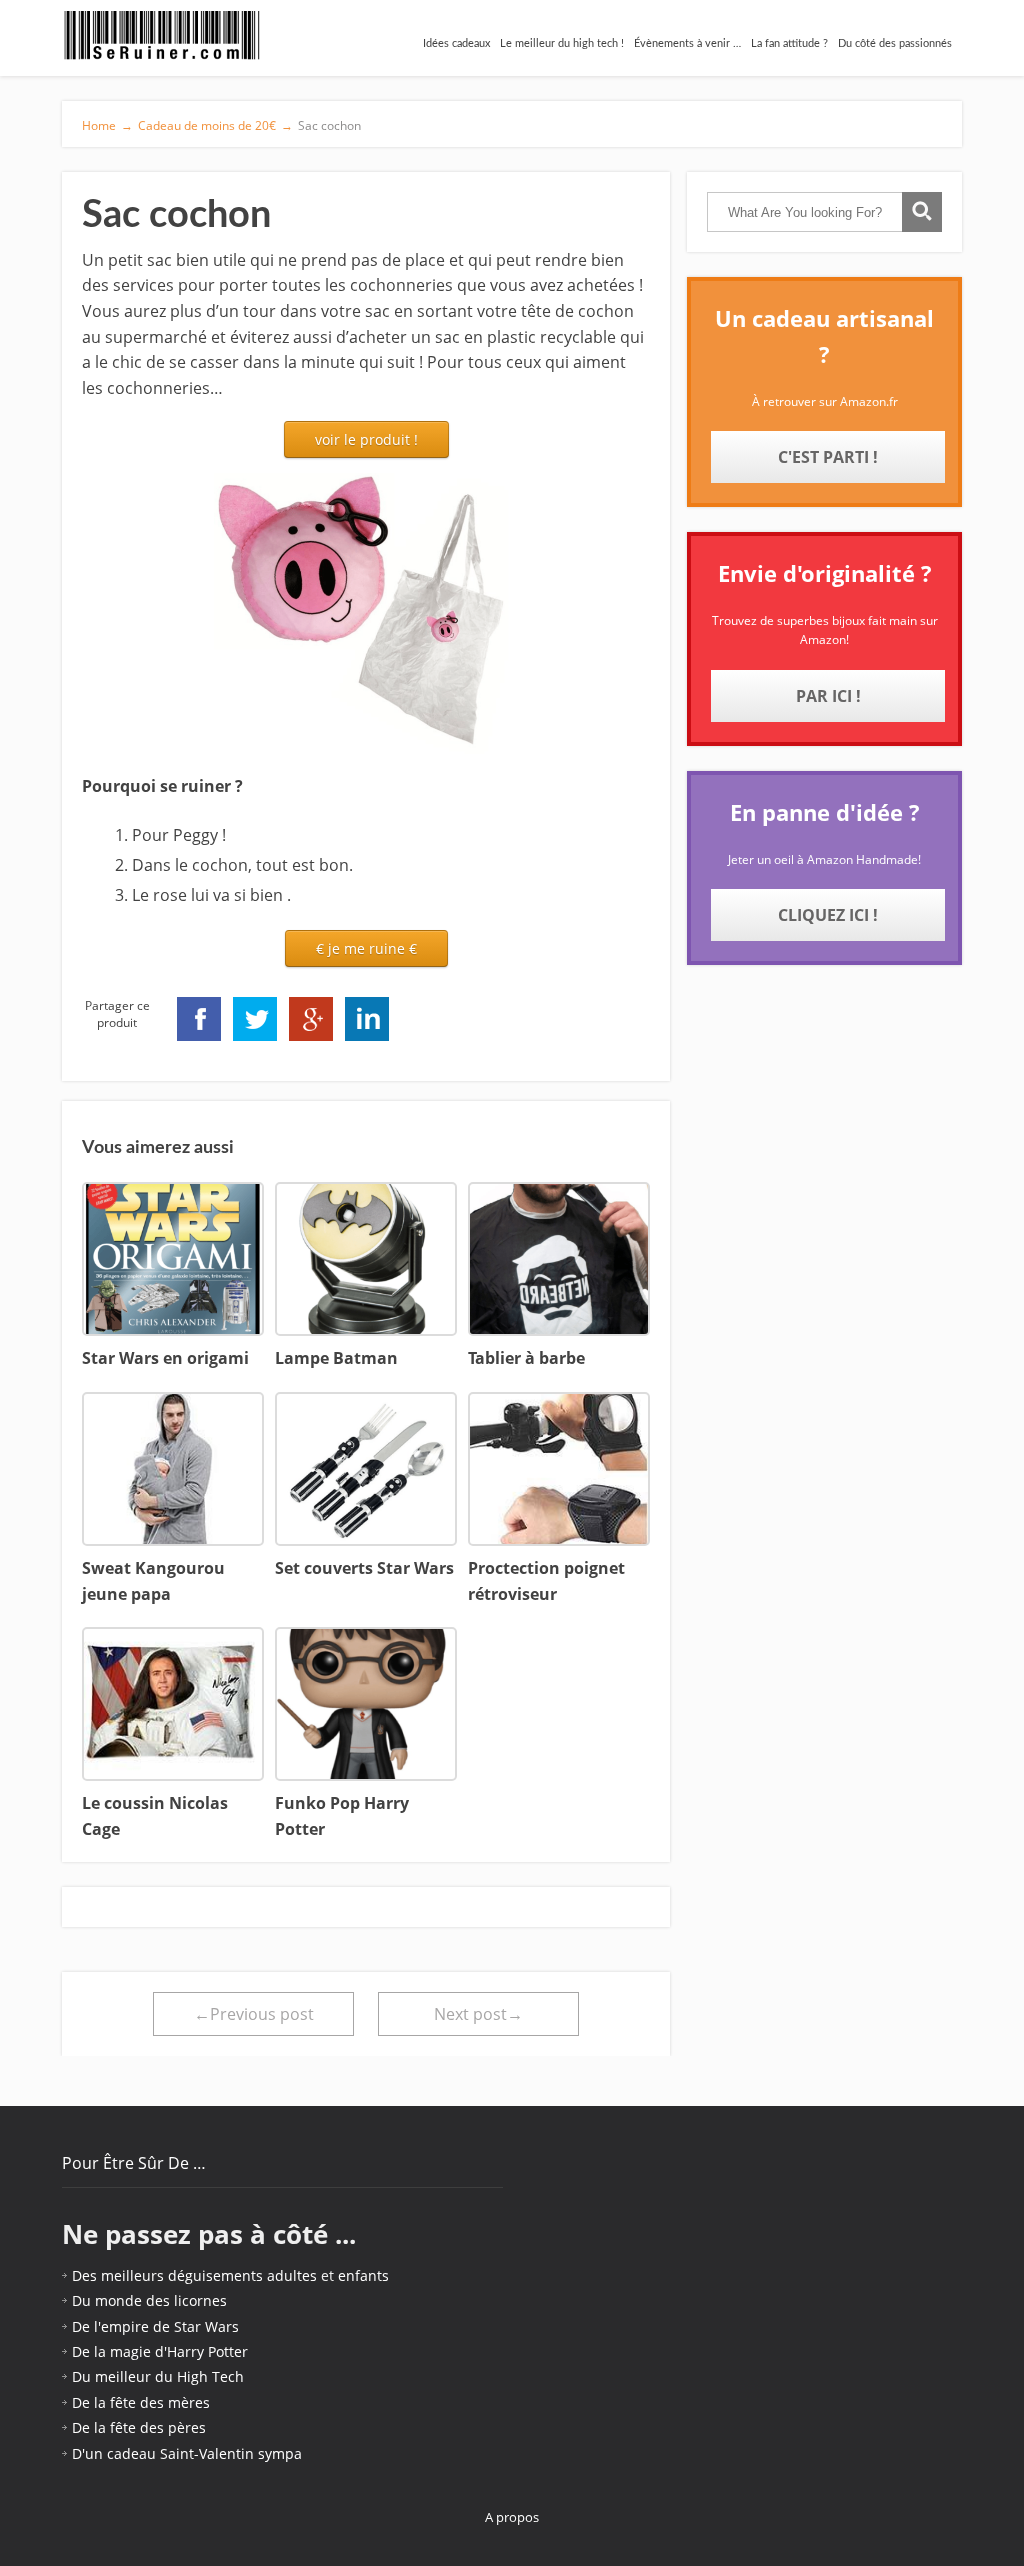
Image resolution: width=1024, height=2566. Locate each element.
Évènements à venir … (687, 43)
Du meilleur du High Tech (158, 2376)
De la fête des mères (141, 2402)
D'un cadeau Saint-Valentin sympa (187, 2453)
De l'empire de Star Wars (155, 2326)
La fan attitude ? (789, 43)
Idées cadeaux (456, 43)
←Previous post (254, 2014)
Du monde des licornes (149, 2300)
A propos (512, 2517)
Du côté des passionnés (895, 43)
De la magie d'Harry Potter (160, 2351)
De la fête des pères (139, 2427)
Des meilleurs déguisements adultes (194, 2275)
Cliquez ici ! (828, 915)
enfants (363, 2275)
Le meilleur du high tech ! (562, 43)
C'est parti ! (828, 457)
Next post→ (478, 2014)
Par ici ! (828, 696)
